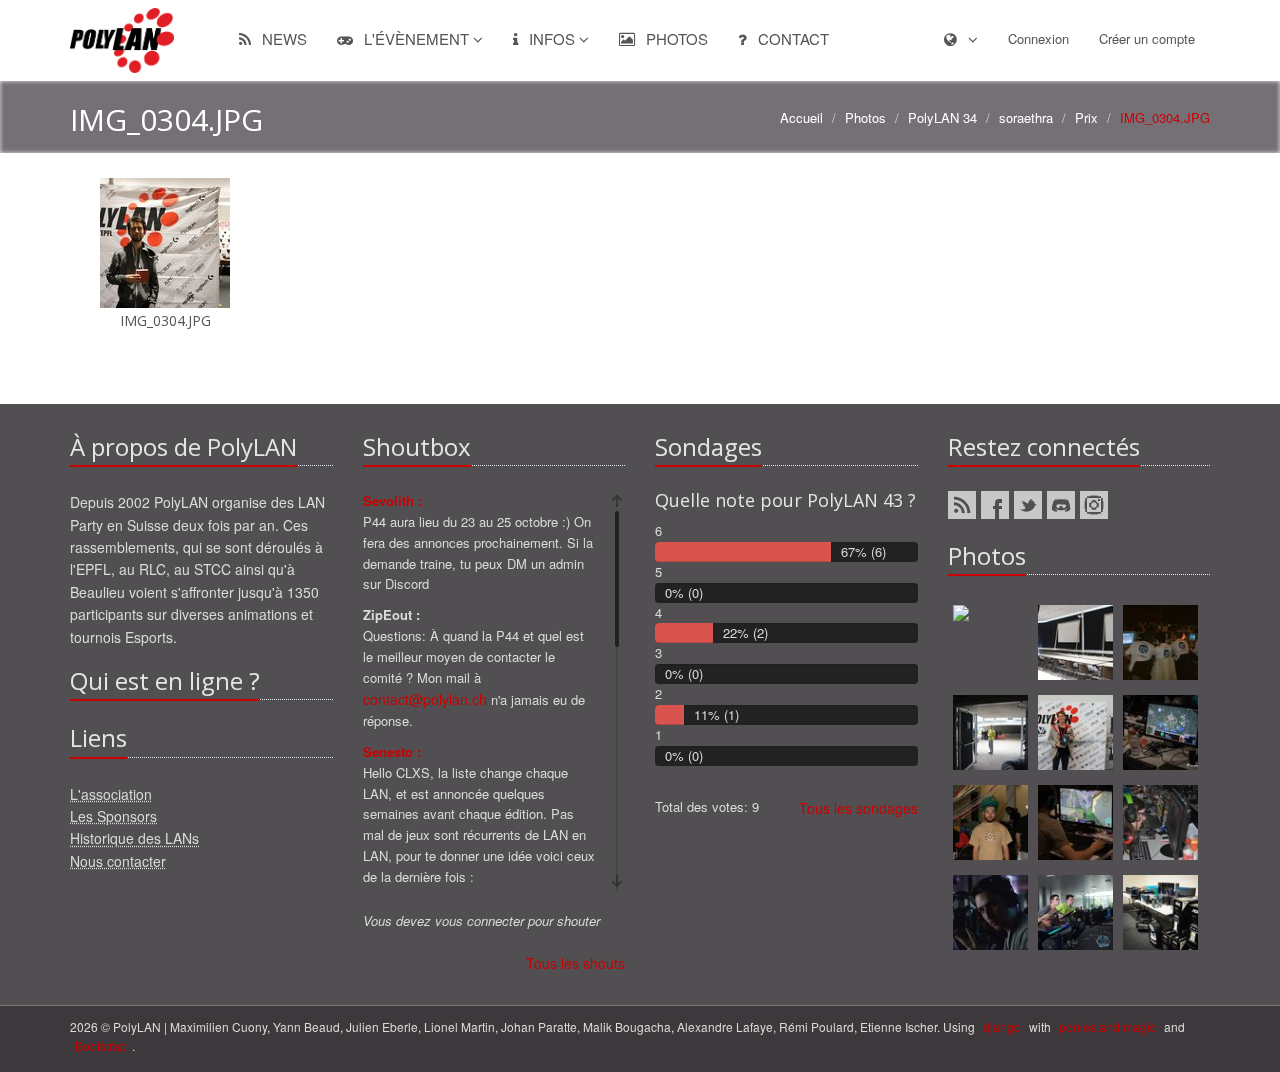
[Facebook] (995, 505)
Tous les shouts (575, 963)
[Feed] (962, 505)
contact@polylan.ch (425, 699)
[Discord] (1061, 505)
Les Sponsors (113, 816)
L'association (111, 794)
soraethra (1026, 117)
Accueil (801, 117)
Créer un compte (1147, 38)
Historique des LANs (134, 838)
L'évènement (416, 38)
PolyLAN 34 (942, 117)
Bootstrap (101, 1045)
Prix (1086, 117)
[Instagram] (1094, 505)
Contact (791, 38)
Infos (552, 38)
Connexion (1038, 38)
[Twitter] (1028, 505)
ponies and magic (1107, 1026)
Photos (675, 38)
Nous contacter (118, 861)
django (1002, 1026)
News (282, 38)
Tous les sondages (858, 808)
